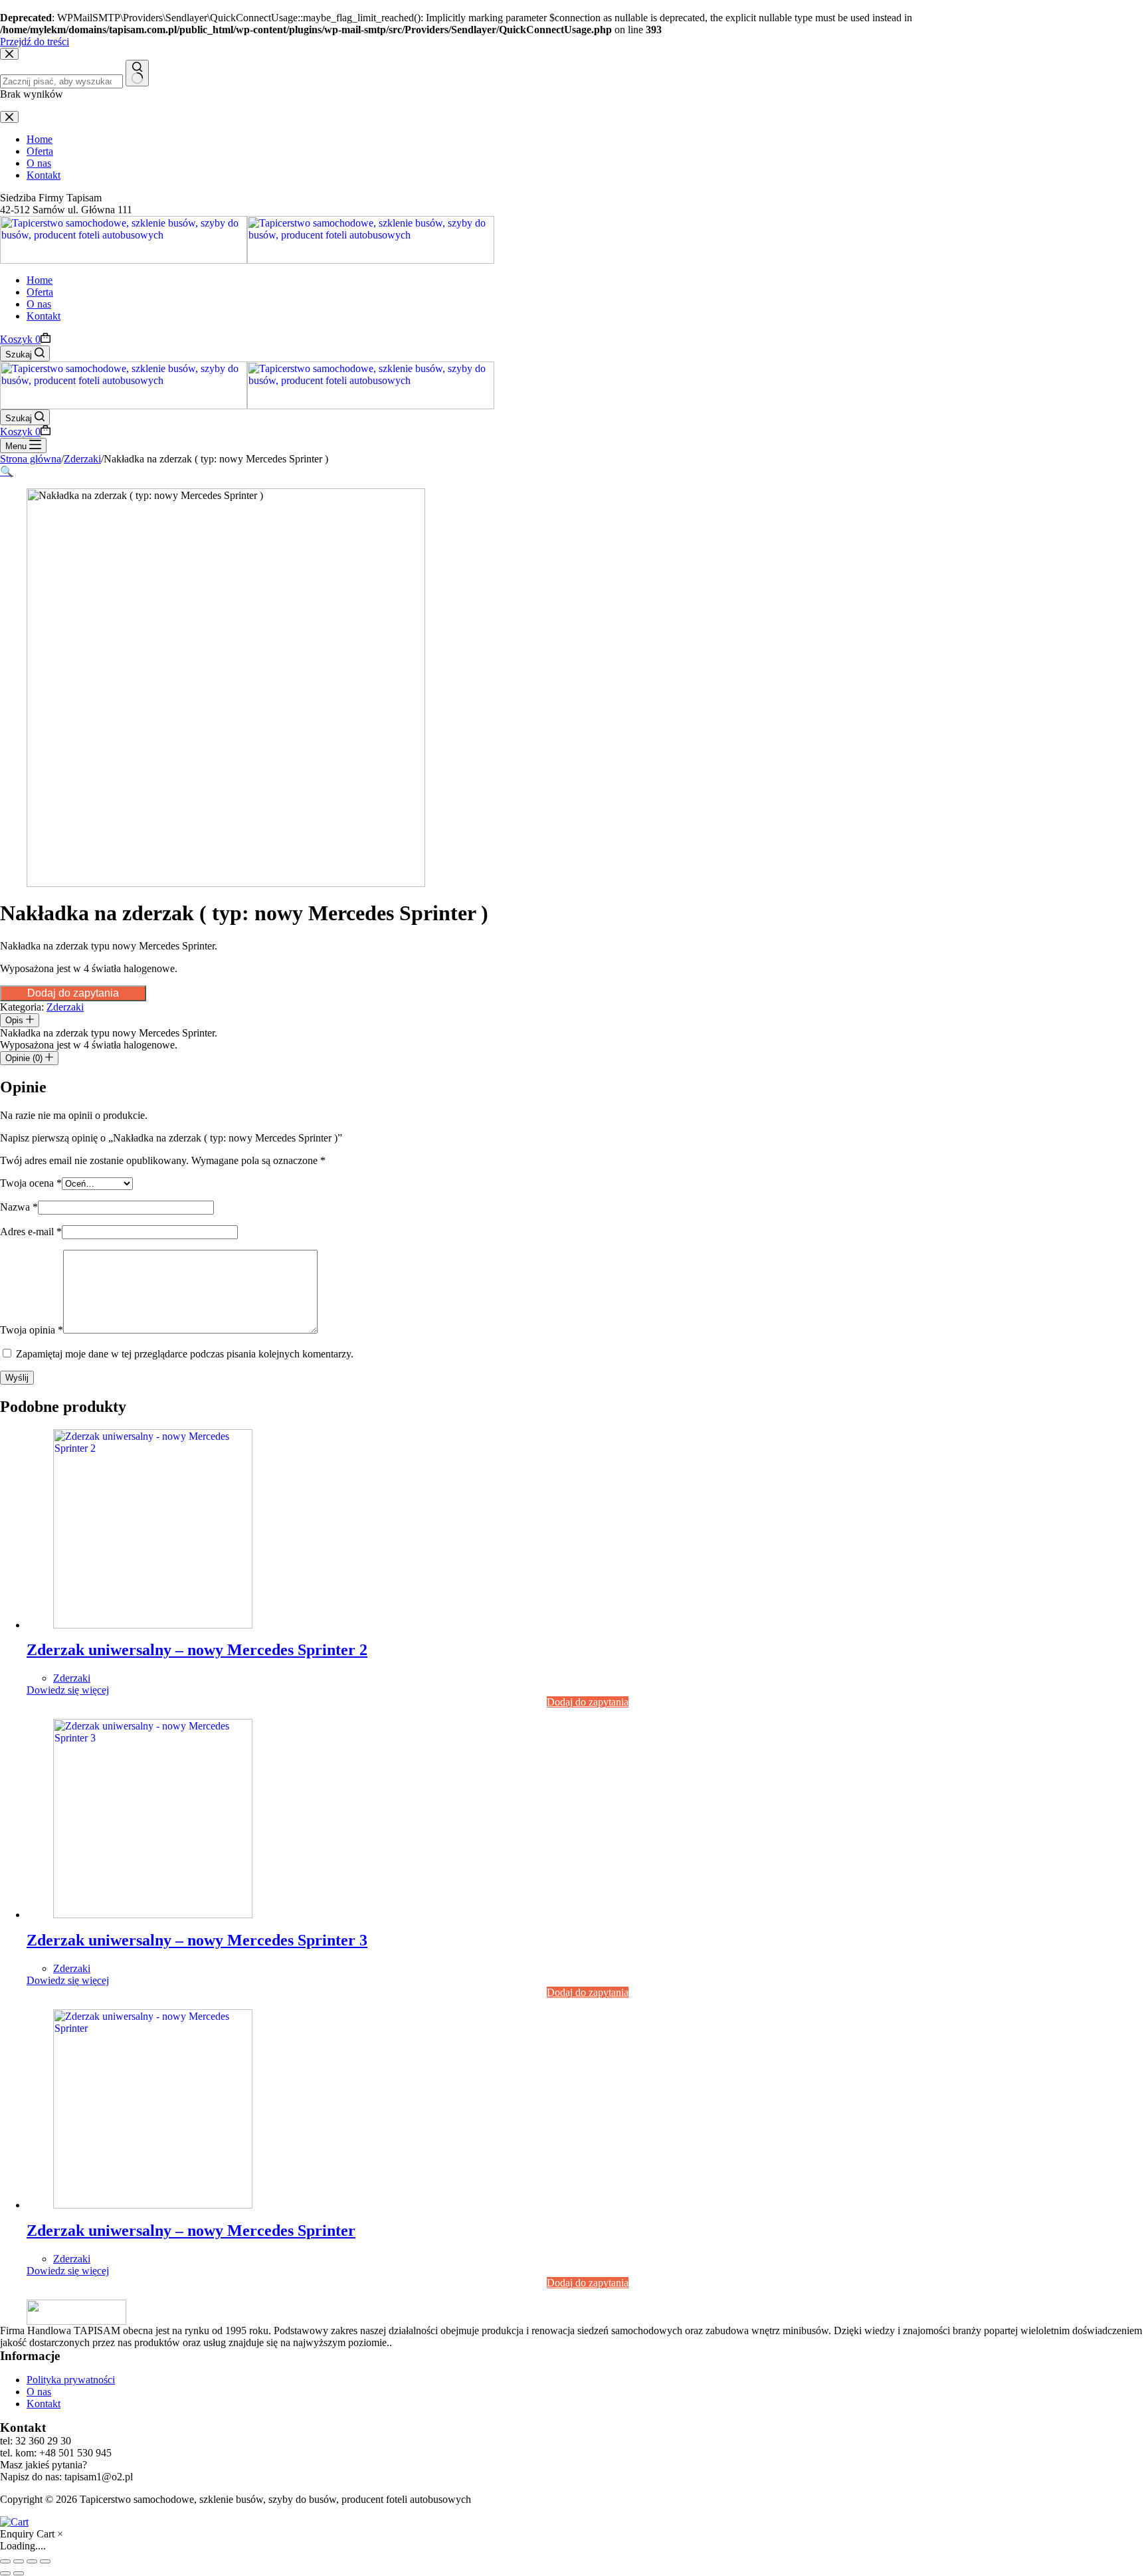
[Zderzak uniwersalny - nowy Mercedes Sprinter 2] (153, 1625)
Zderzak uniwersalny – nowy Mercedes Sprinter (191, 2230)
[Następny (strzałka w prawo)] (19, 2573)
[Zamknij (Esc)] (45, 2561)
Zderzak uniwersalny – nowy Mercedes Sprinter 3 (197, 1940)
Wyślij (17, 1378)
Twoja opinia (32, 1330)
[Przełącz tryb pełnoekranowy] (19, 2561)
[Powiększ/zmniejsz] (5, 2561)
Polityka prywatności (71, 2380)
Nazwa (19, 1207)
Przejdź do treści (35, 42)
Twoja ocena (31, 1183)
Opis (16, 1020)
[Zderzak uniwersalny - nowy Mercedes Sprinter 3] (153, 1915)
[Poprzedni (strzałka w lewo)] (5, 2573)
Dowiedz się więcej (68, 1690)
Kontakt (44, 316)
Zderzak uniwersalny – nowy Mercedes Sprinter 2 (197, 1650)
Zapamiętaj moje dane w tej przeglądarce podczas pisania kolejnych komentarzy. (185, 1354)
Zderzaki (65, 1007)
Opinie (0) (25, 1058)
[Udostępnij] (32, 2561)
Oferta (40, 292)
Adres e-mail (31, 1232)
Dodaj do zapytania (73, 993)
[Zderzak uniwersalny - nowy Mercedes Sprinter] (153, 2205)
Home (40, 280)
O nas (39, 304)
